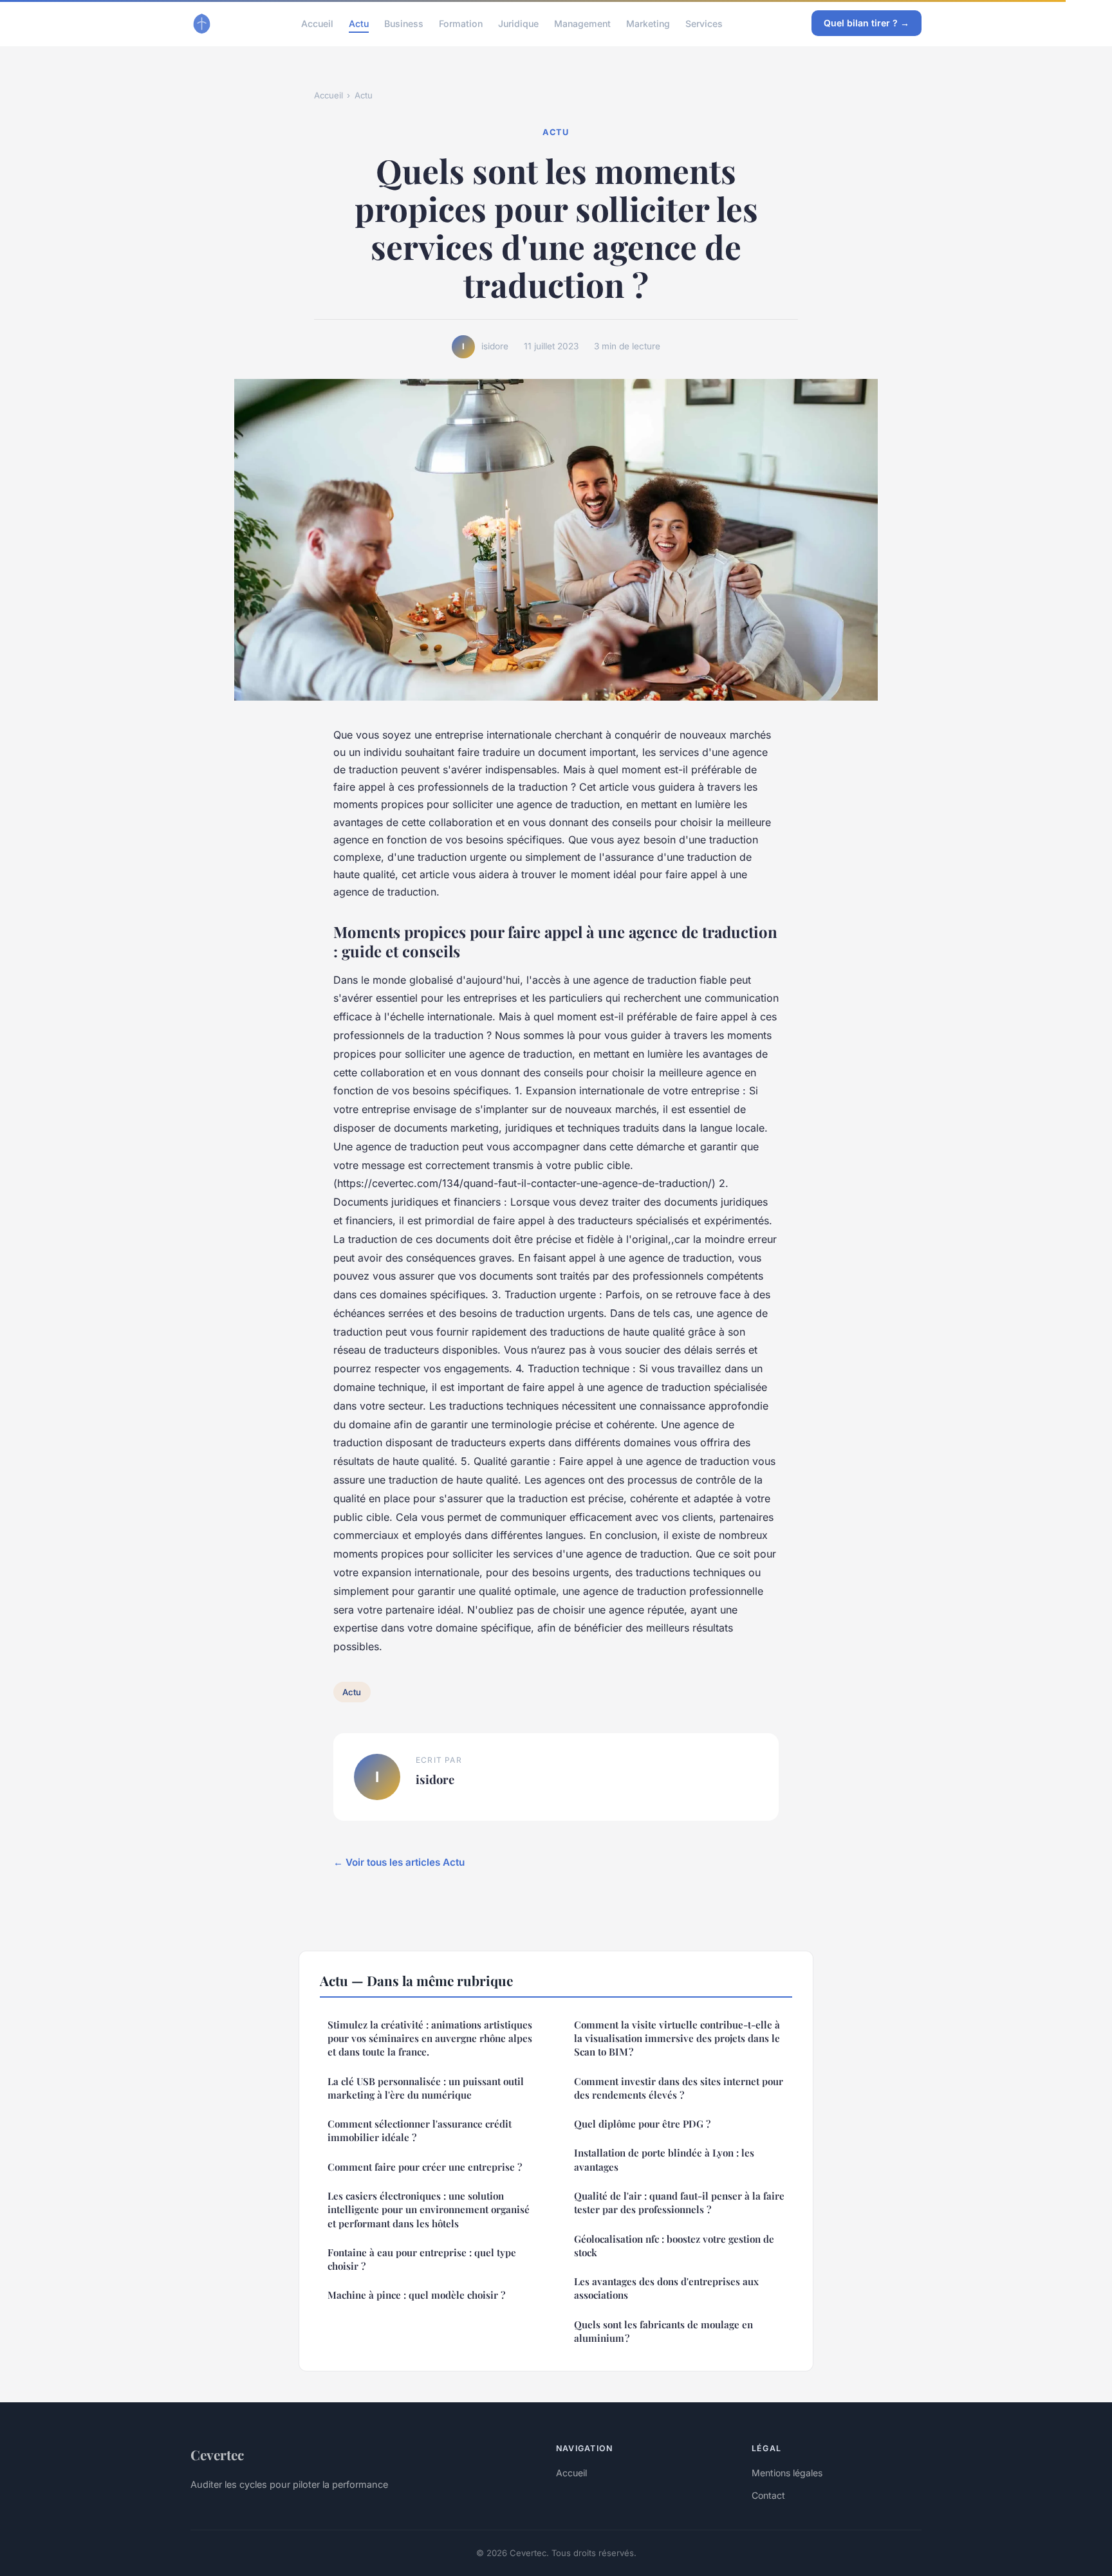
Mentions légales (787, 2473)
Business (404, 23)
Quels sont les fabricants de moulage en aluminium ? (663, 2331)
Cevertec (217, 2454)
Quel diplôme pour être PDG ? (642, 2124)
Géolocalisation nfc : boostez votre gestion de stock (674, 2246)
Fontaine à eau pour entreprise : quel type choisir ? (422, 2259)
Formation (461, 23)
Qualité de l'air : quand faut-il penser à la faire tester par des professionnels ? (679, 2203)
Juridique (518, 23)
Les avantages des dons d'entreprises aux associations (666, 2288)
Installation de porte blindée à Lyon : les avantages (664, 2159)
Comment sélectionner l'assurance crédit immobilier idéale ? (420, 2130)
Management (582, 23)
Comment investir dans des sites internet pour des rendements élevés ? (679, 2088)
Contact (768, 2495)
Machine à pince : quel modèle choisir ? (416, 2295)
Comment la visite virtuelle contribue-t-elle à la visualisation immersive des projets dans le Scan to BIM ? (677, 2038)
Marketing (648, 23)
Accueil (317, 23)
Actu (359, 23)
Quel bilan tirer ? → (866, 23)
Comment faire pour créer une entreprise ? (425, 2167)
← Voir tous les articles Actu (399, 1862)
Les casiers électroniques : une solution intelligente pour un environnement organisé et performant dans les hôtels (429, 2210)
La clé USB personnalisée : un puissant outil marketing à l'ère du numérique (426, 2088)
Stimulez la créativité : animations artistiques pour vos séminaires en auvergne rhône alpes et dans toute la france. (430, 2038)
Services (704, 23)
